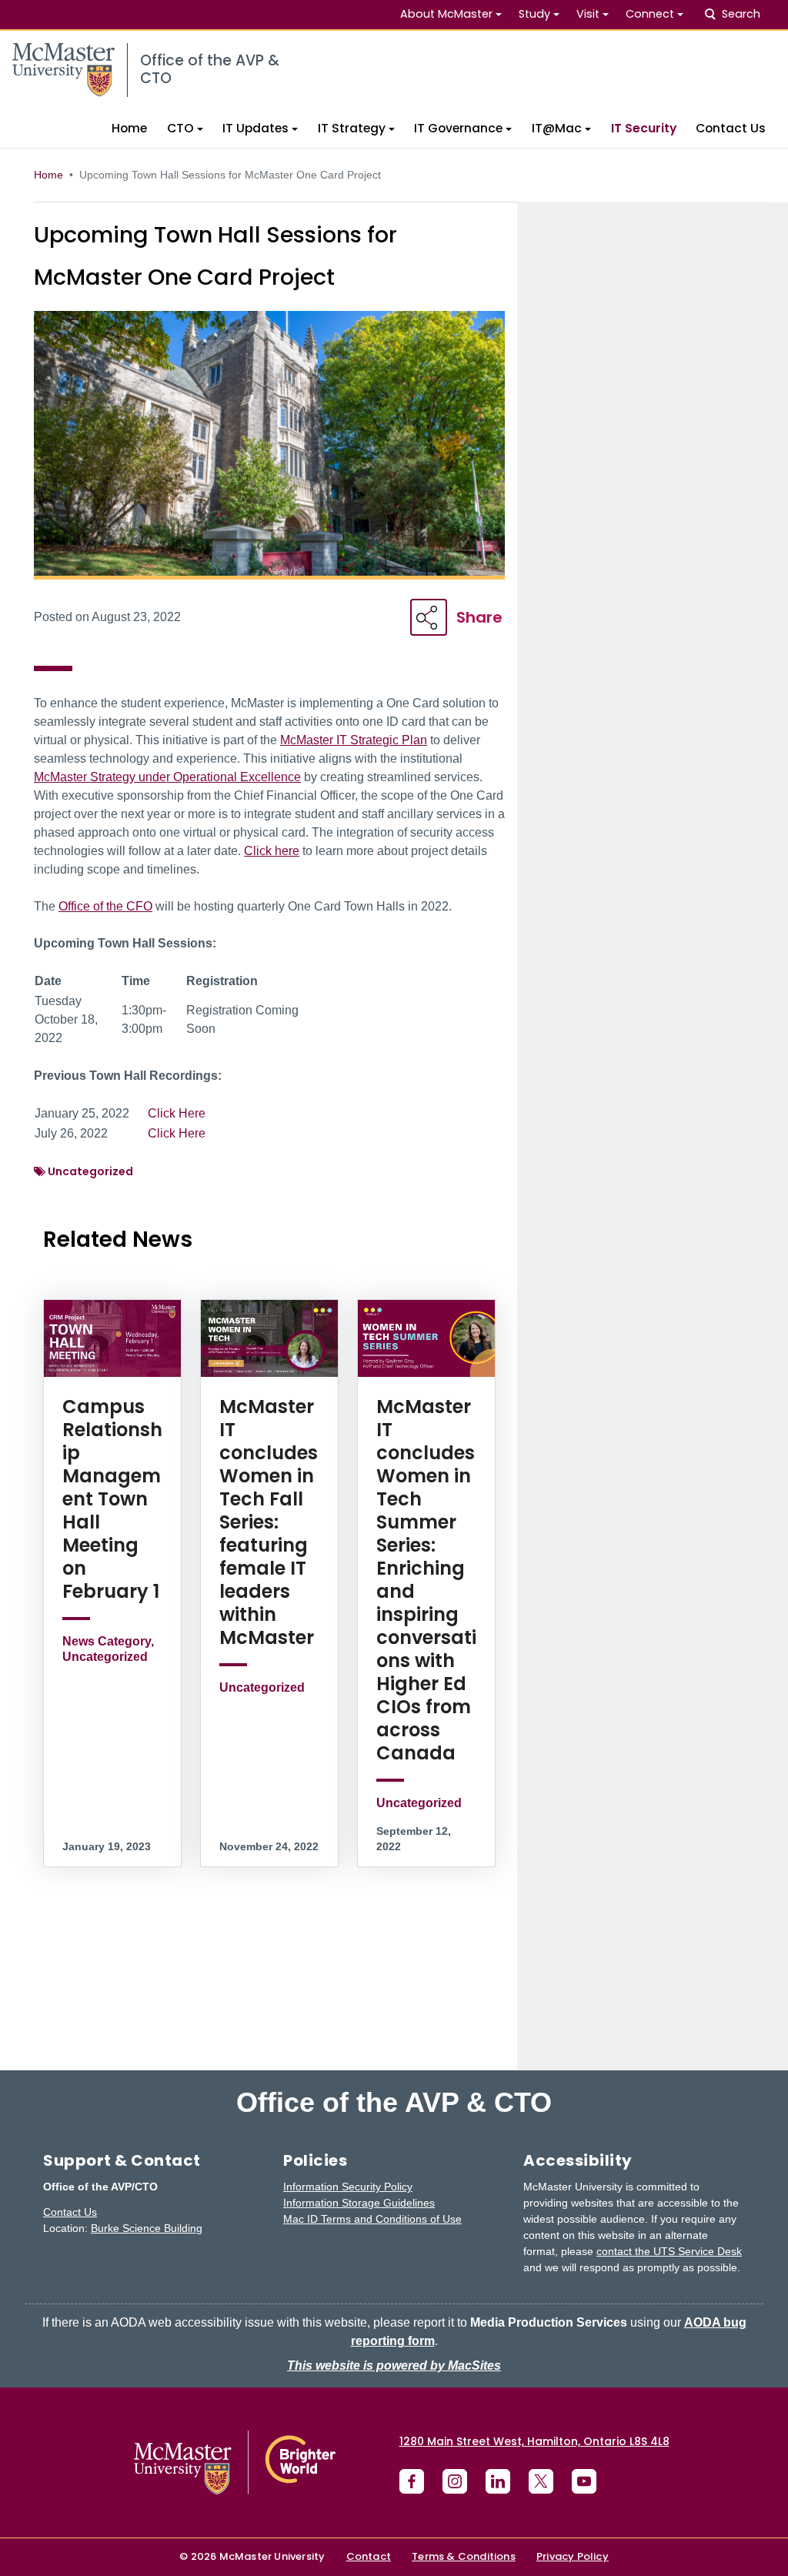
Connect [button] (650, 14)
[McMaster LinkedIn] (498, 2481)
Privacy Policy (573, 2556)
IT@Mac (557, 128)
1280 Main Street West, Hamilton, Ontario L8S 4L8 (534, 2441)
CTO (180, 128)
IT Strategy (352, 128)
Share (479, 617)
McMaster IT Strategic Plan (354, 740)
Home (129, 128)
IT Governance (458, 128)
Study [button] (534, 14)
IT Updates (255, 128)
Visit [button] (588, 14)
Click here (272, 851)
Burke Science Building (147, 2228)
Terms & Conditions (464, 2556)
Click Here (177, 1113)
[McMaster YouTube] (584, 2481)
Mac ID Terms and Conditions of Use (372, 2219)
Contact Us (731, 128)
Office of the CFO (105, 906)
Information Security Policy (348, 2187)
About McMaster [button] (446, 14)
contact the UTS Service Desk (669, 2251)
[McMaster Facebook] (412, 2481)
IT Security (644, 128)
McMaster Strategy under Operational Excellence (167, 777)
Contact (369, 2556)
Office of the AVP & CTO (394, 2103)
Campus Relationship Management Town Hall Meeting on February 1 (112, 1499)
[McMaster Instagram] (455, 2481)
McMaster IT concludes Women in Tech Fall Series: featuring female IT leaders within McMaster (269, 1522)
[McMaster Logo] (235, 2462)
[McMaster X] (541, 2481)
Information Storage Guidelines (359, 2203)
